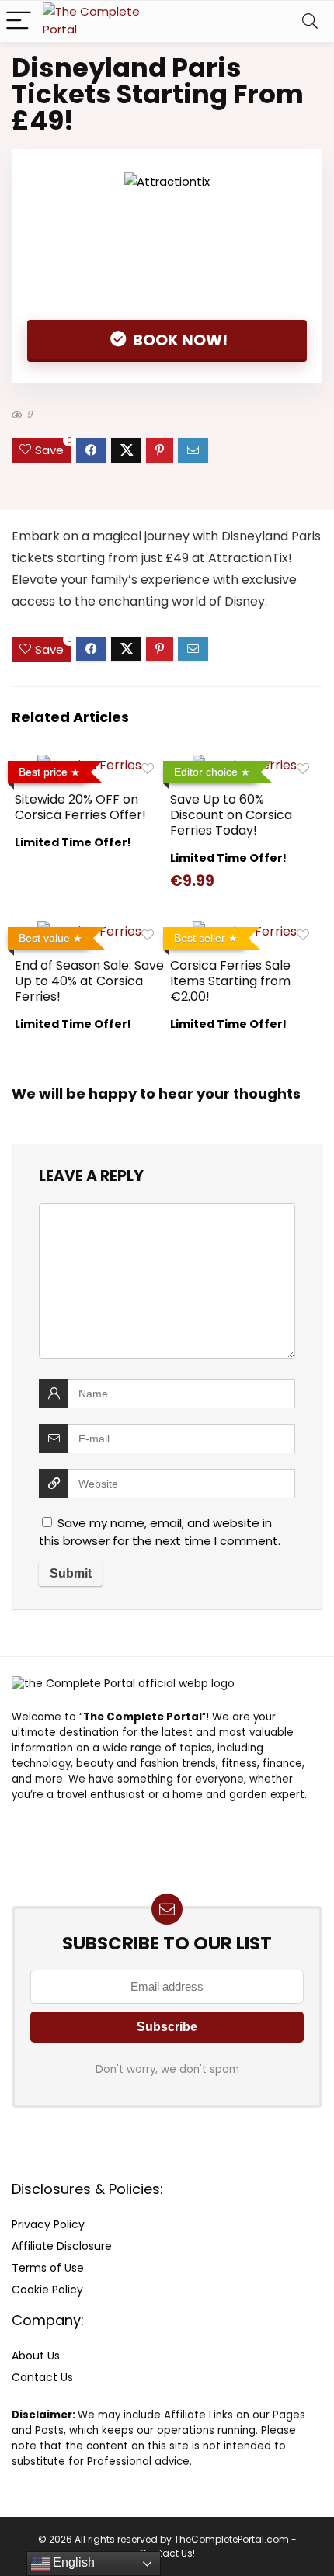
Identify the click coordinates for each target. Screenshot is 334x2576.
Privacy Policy (48, 2224)
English (72, 2562)
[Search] (310, 21)
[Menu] (19, 21)
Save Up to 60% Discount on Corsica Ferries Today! (231, 815)
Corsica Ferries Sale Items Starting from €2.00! (230, 981)
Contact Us (42, 2377)
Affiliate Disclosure (62, 2246)
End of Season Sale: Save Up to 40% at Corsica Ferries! (89, 981)
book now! (179, 340)
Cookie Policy (47, 2290)
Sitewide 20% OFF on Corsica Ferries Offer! (80, 807)
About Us (36, 2356)
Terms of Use (48, 2268)
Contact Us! (167, 2553)
